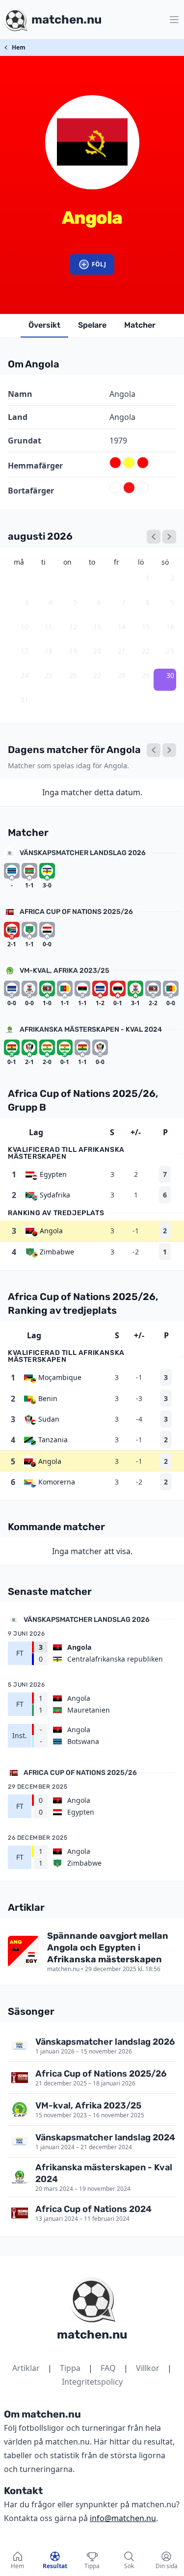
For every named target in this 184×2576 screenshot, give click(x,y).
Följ (99, 264)
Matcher (140, 325)
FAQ (108, 2368)
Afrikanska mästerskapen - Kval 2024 (91, 1029)
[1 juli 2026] (154, 537)
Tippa (70, 2368)
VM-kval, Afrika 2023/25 (65, 971)
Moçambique (60, 1377)
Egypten (53, 1174)
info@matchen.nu (123, 2518)
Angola (51, 1231)
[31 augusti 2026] (169, 750)
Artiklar (26, 2368)
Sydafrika (55, 1195)
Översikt (44, 325)
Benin (48, 1398)
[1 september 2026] (169, 537)
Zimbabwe (57, 1252)
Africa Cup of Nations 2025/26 (76, 912)
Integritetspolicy (92, 2382)
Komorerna (57, 1482)
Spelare (92, 325)
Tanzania (53, 1440)
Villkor (148, 2368)
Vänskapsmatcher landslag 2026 (83, 853)
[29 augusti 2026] (154, 750)
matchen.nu (92, 2335)
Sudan (49, 1419)
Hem (19, 47)
